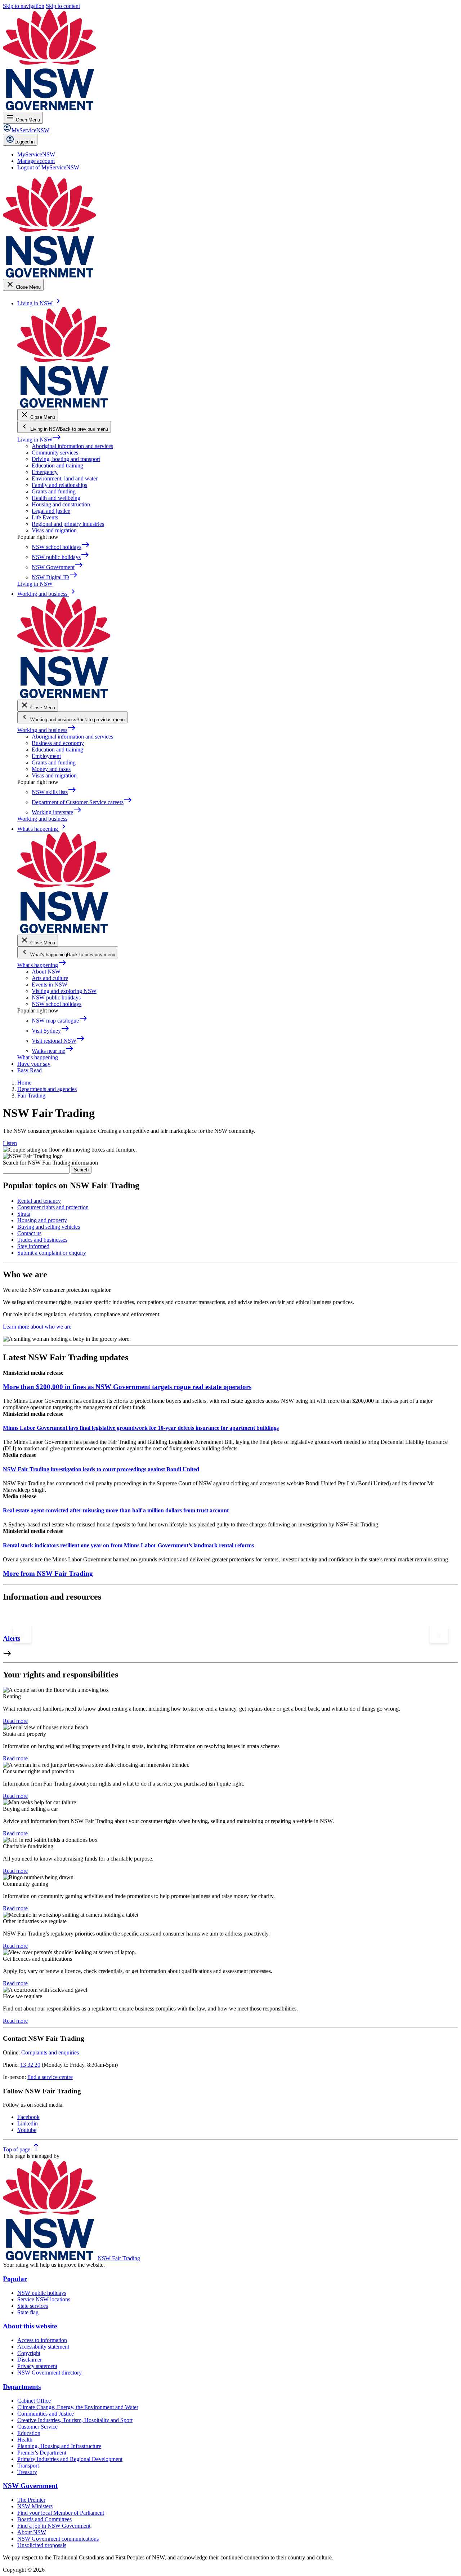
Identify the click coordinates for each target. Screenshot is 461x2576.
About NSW (46, 972)
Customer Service (37, 2427)
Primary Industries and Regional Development (70, 2459)
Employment (46, 756)
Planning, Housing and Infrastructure (59, 2446)
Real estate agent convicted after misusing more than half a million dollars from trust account (116, 1510)
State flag (28, 2312)
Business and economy (58, 743)
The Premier (31, 2500)
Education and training (57, 465)
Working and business (47, 730)
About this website (30, 2326)
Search (81, 1170)
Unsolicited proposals (42, 2545)
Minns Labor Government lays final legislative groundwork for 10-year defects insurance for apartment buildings (141, 1428)
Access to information (42, 2340)
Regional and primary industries (68, 524)
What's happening (42, 965)
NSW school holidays (57, 1004)
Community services (55, 453)
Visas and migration (54, 530)
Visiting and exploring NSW (64, 991)
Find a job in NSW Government (54, 2526)
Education (29, 2433)
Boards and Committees (44, 2519)
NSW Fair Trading (119, 2258)
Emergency (45, 472)
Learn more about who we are (37, 1327)
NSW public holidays (56, 997)
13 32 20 (30, 2065)
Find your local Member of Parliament (61, 2513)
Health (25, 2440)
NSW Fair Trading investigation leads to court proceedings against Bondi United (101, 1469)
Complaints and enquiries (50, 2052)
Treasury (27, 2472)
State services (33, 2306)
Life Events (45, 517)
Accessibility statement (43, 2347)
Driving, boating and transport (66, 459)
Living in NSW (39, 440)
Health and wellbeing (56, 498)
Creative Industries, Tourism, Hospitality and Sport (75, 2420)
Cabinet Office (34, 2401)
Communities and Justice (46, 2414)
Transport (28, 2466)
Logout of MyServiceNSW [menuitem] (48, 167)
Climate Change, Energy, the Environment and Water (78, 2407)
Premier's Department (42, 2453)
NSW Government (30, 2486)
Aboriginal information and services (72, 446)
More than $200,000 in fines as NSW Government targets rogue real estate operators (127, 1387)
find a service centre (50, 2077)
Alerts (12, 1638)
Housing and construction (61, 504)
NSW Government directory (50, 2373)
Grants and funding (54, 491)
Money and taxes (51, 769)
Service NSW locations (44, 2299)
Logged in (24, 142)
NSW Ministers (35, 2506)
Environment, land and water (65, 478)
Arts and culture (50, 978)
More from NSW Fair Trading (48, 1573)
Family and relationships (59, 485)
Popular (15, 2279)
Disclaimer (30, 2360)
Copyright (29, 2353)
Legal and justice (51, 511)
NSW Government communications (58, 2539)
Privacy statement (37, 2366)
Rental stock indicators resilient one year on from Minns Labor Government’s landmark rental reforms (128, 1545)
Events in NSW (50, 985)
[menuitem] (36, 154)
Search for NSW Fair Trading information (50, 1163)
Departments (22, 2387)
